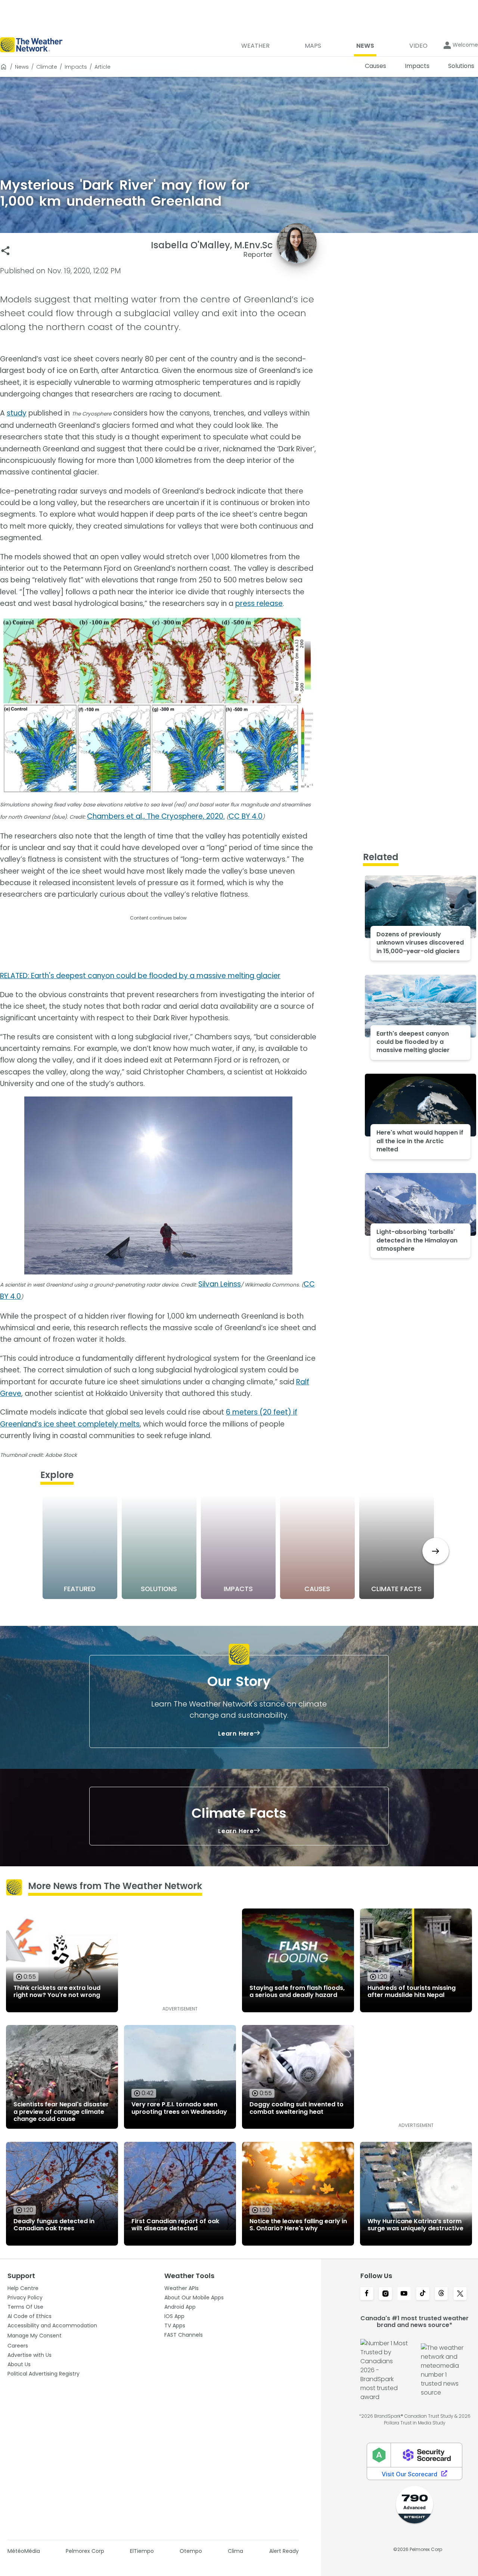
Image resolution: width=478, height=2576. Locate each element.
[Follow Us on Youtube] (404, 2294)
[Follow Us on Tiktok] (423, 2294)
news (22, 67)
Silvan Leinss (220, 1284)
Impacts (76, 67)
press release (259, 603)
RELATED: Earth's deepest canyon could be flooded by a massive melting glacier (140, 976)
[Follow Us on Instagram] (385, 2294)
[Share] (5, 251)
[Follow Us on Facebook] (367, 2294)
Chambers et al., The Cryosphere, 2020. (156, 816)
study (17, 413)
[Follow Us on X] (460, 2294)
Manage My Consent (35, 2336)
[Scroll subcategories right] (436, 1551)
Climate (47, 67)
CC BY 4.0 (246, 816)
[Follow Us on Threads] (441, 2294)
